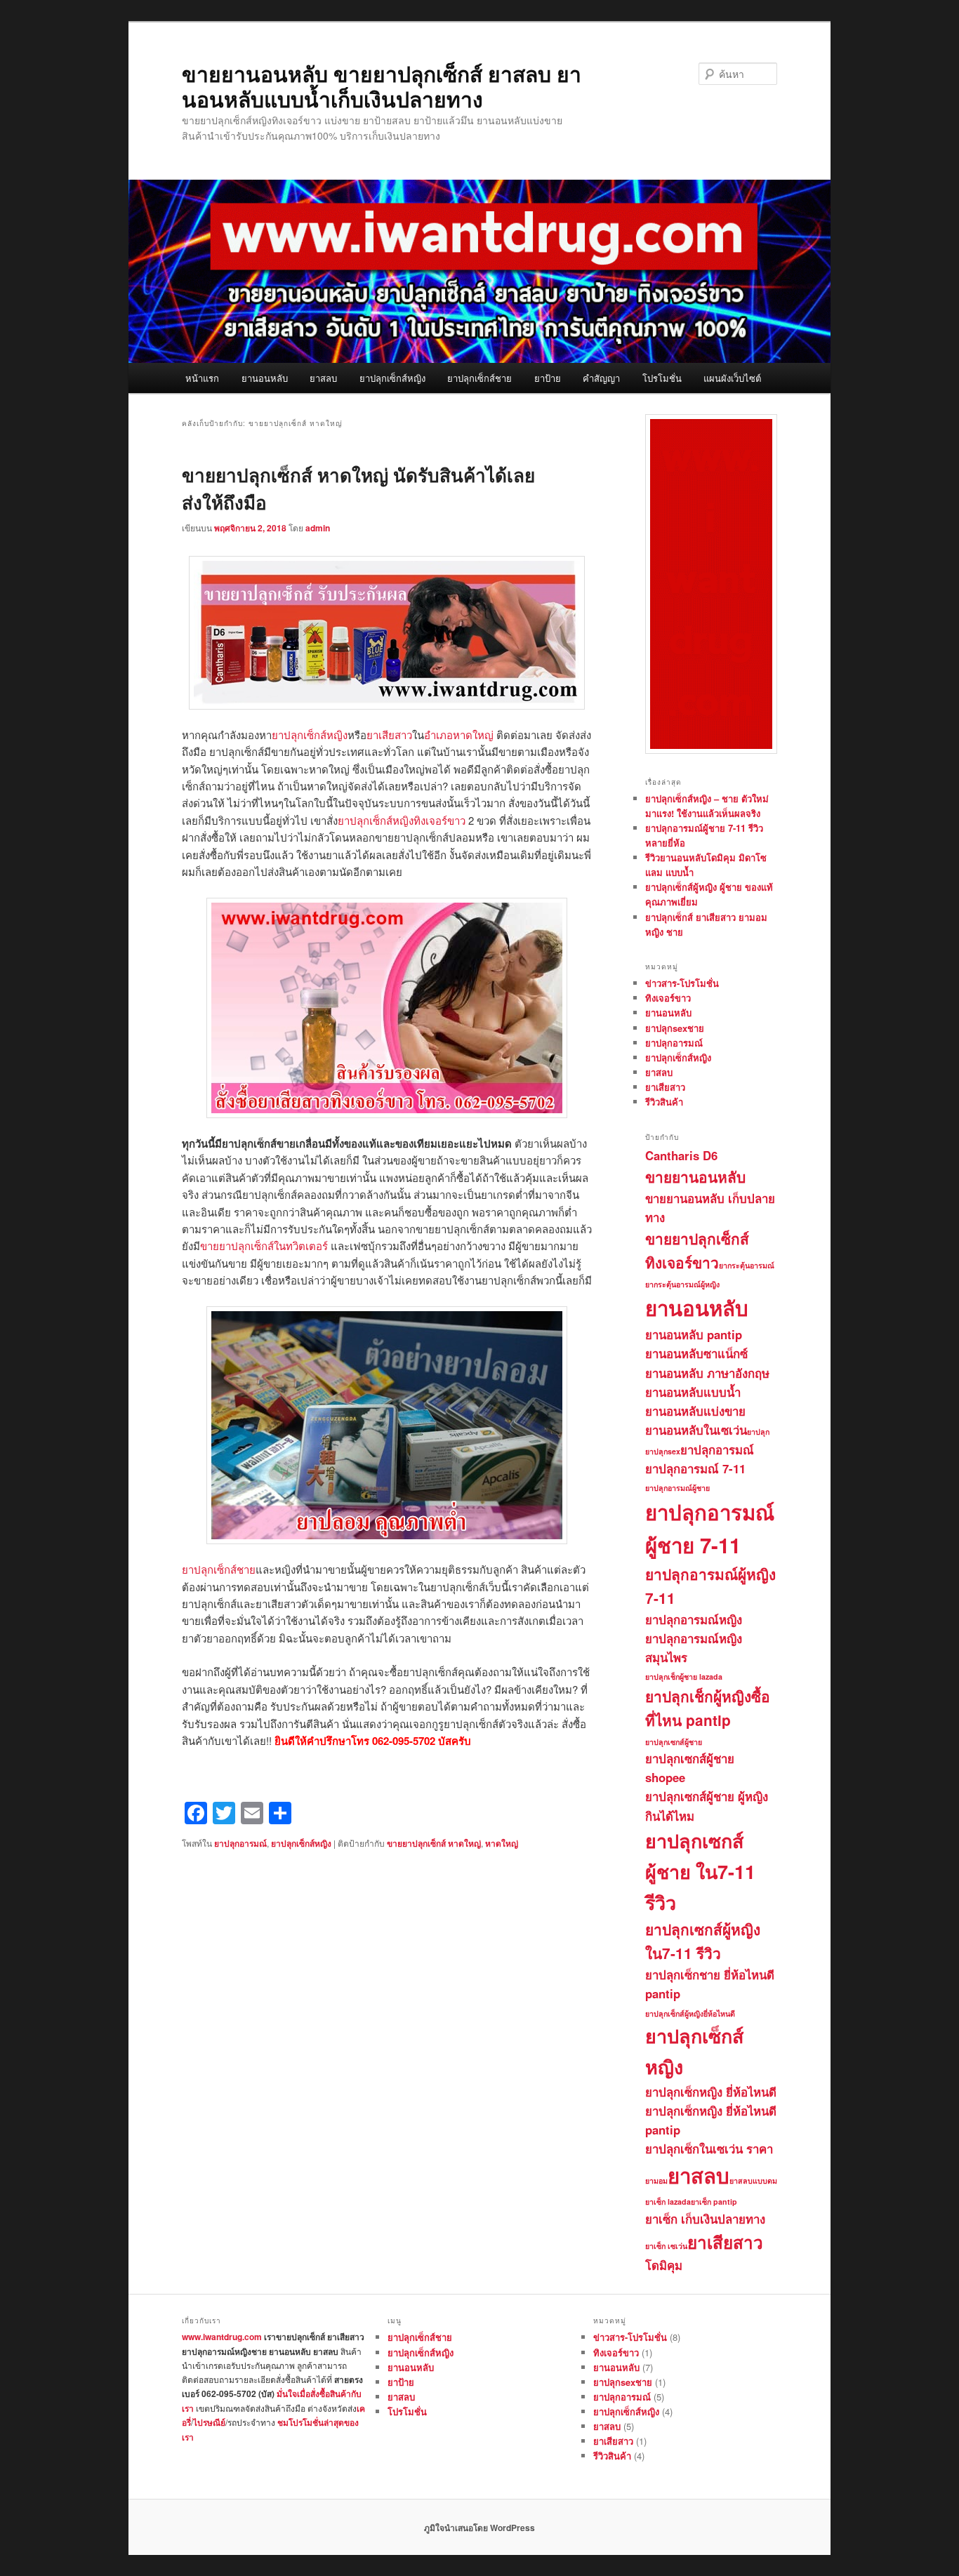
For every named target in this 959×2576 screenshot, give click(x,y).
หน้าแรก (202, 378)
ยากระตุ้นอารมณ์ (747, 1265)
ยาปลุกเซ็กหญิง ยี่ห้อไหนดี (711, 2092)
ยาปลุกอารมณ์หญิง (694, 1619)
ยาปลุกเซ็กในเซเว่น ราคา (709, 2149)
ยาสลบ (323, 378)
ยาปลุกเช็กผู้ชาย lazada (684, 1677)
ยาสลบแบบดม (753, 2180)
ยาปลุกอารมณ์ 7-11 (695, 1468)
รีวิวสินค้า (664, 1102)
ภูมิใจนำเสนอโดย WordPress (479, 2528)
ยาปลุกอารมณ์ (240, 1843)
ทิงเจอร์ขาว (668, 998)
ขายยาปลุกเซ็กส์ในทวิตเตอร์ (264, 1246)
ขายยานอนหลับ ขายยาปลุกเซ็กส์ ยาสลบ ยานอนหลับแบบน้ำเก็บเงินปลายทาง (382, 86)
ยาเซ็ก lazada (668, 2202)
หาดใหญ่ (502, 1843)
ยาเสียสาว (389, 735)
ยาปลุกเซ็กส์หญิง (392, 378)
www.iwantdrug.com (222, 2337)
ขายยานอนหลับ (695, 1177)
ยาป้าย (548, 378)
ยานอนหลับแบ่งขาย (695, 1411)
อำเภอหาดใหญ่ (459, 735)
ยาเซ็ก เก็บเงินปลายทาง (705, 2219)
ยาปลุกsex (663, 1451)
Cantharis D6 (681, 1155)
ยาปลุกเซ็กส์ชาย (479, 378)
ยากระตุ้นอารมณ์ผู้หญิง (682, 1284)
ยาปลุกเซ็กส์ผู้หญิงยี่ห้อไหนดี (690, 2013)
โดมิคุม (664, 2265)
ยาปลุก (758, 1432)
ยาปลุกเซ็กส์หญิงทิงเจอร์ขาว (402, 820)
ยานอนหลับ (265, 378)
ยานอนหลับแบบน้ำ (693, 1392)
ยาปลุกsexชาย (675, 1028)
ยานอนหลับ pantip (694, 1334)
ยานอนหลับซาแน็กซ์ (696, 1353)
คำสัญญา (601, 378)
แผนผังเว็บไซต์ (732, 378)
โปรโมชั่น (662, 378)
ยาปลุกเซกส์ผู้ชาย (674, 1742)
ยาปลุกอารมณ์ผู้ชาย (677, 1488)
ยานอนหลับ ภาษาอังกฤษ (707, 1373)
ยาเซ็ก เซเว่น (666, 2246)
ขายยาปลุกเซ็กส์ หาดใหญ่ (434, 1843)
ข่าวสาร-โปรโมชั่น (682, 983)
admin (318, 528)
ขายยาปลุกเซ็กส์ (697, 1239)
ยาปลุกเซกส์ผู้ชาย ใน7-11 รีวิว (700, 1871)
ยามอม (656, 2180)
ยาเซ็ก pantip (714, 2202)
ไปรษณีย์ (209, 2422)
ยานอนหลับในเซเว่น (696, 1430)
